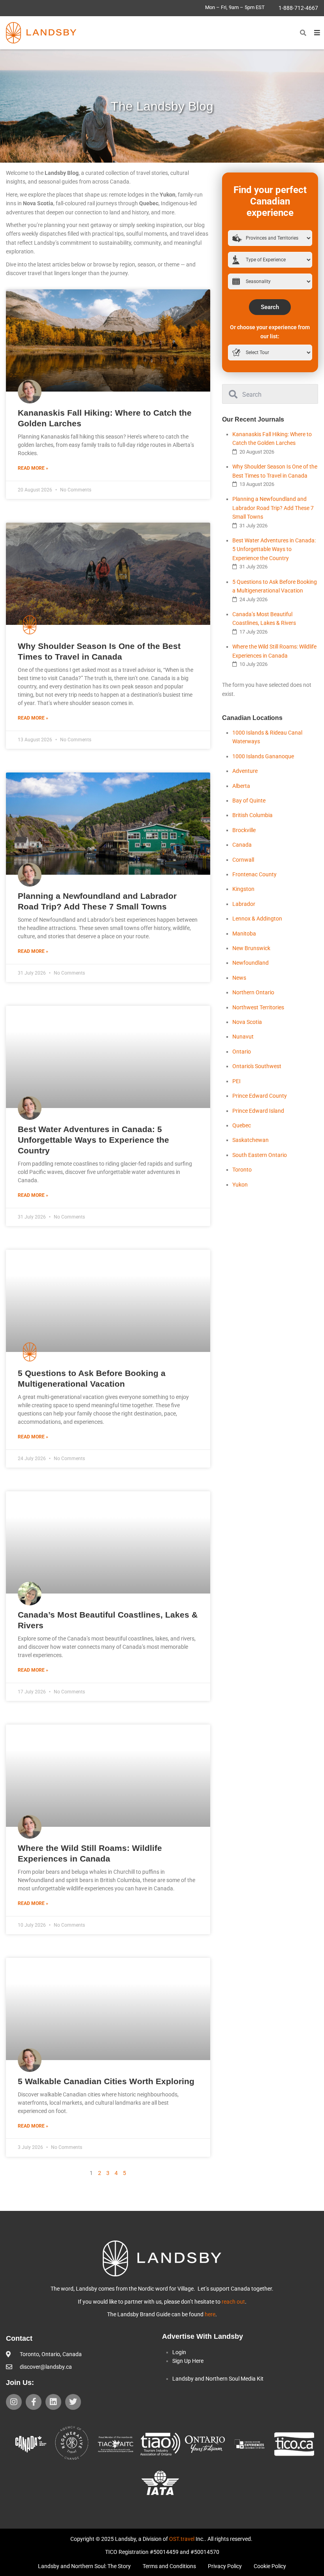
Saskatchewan (251, 1140)
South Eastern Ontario (260, 1155)
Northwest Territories (258, 1007)
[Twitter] (73, 2402)
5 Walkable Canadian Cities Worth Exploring (106, 2081)
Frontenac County (254, 874)
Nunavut (243, 1037)
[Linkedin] (53, 2402)
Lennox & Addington (257, 919)
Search (270, 307)
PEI (236, 1081)
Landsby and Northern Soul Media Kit (218, 2379)
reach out (233, 2302)
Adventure (245, 771)
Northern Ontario (253, 992)
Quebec (242, 1125)
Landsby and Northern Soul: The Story (84, 2566)
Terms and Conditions (169, 2566)
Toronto (242, 1170)
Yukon (240, 1185)
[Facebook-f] (34, 2402)
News (239, 978)
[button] (303, 33)
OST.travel (182, 2539)
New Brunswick (251, 948)
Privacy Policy (225, 2566)
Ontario (242, 1052)
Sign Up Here (188, 2361)
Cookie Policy (270, 2566)
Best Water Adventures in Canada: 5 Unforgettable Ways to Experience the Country (93, 1140)
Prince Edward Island (258, 1111)
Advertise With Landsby (202, 2336)
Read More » (33, 468)
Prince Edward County (260, 1096)
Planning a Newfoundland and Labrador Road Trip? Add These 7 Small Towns (273, 508)
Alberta (241, 786)
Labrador (244, 904)
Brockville (244, 830)
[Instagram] (14, 2402)
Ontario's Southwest (257, 1066)
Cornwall (243, 860)
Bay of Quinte (249, 801)
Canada (242, 845)
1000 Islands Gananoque (263, 756)
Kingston (243, 889)
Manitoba (244, 934)
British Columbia (252, 815)
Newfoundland (251, 963)
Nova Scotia (247, 1022)
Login (179, 2352)
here (210, 2314)
